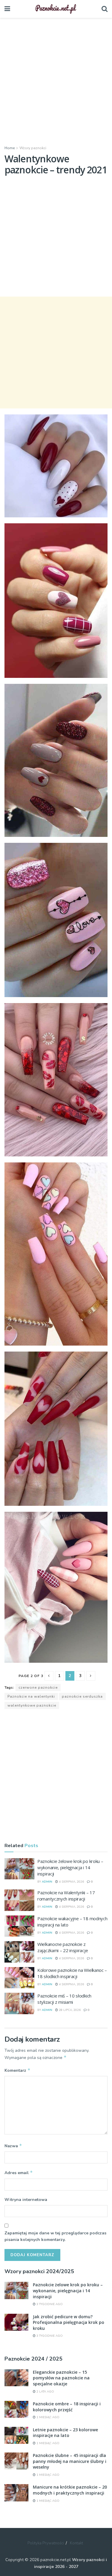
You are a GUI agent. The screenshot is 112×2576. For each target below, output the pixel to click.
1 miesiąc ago (47, 2417)
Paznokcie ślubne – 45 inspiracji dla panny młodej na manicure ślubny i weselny (70, 2461)
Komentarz (17, 2070)
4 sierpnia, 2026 (71, 1882)
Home (10, 148)
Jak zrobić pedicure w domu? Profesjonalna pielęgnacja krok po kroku (69, 2322)
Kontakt (76, 2543)
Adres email (19, 2173)
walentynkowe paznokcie (32, 1705)
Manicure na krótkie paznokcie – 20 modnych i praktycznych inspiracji (70, 2490)
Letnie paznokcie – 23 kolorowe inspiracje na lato (65, 2433)
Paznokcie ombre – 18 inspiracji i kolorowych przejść (67, 2407)
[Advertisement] (56, 80)
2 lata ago (45, 2392)
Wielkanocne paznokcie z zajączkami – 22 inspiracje (63, 1947)
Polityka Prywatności (46, 2543)
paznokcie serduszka (82, 1696)
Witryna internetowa (26, 2200)
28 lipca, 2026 (69, 2010)
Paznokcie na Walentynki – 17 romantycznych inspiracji (66, 1896)
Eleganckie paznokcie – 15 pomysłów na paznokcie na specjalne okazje (61, 2378)
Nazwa (13, 2146)
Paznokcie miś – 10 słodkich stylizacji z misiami (64, 1999)
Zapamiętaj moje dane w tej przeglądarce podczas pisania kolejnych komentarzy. (55, 2236)
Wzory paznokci (33, 148)
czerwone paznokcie (38, 1687)
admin (47, 1882)
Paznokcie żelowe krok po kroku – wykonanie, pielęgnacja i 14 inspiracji (70, 1867)
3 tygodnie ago (49, 2304)
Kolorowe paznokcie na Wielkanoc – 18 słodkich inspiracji (72, 1973)
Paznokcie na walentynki (31, 1696)
